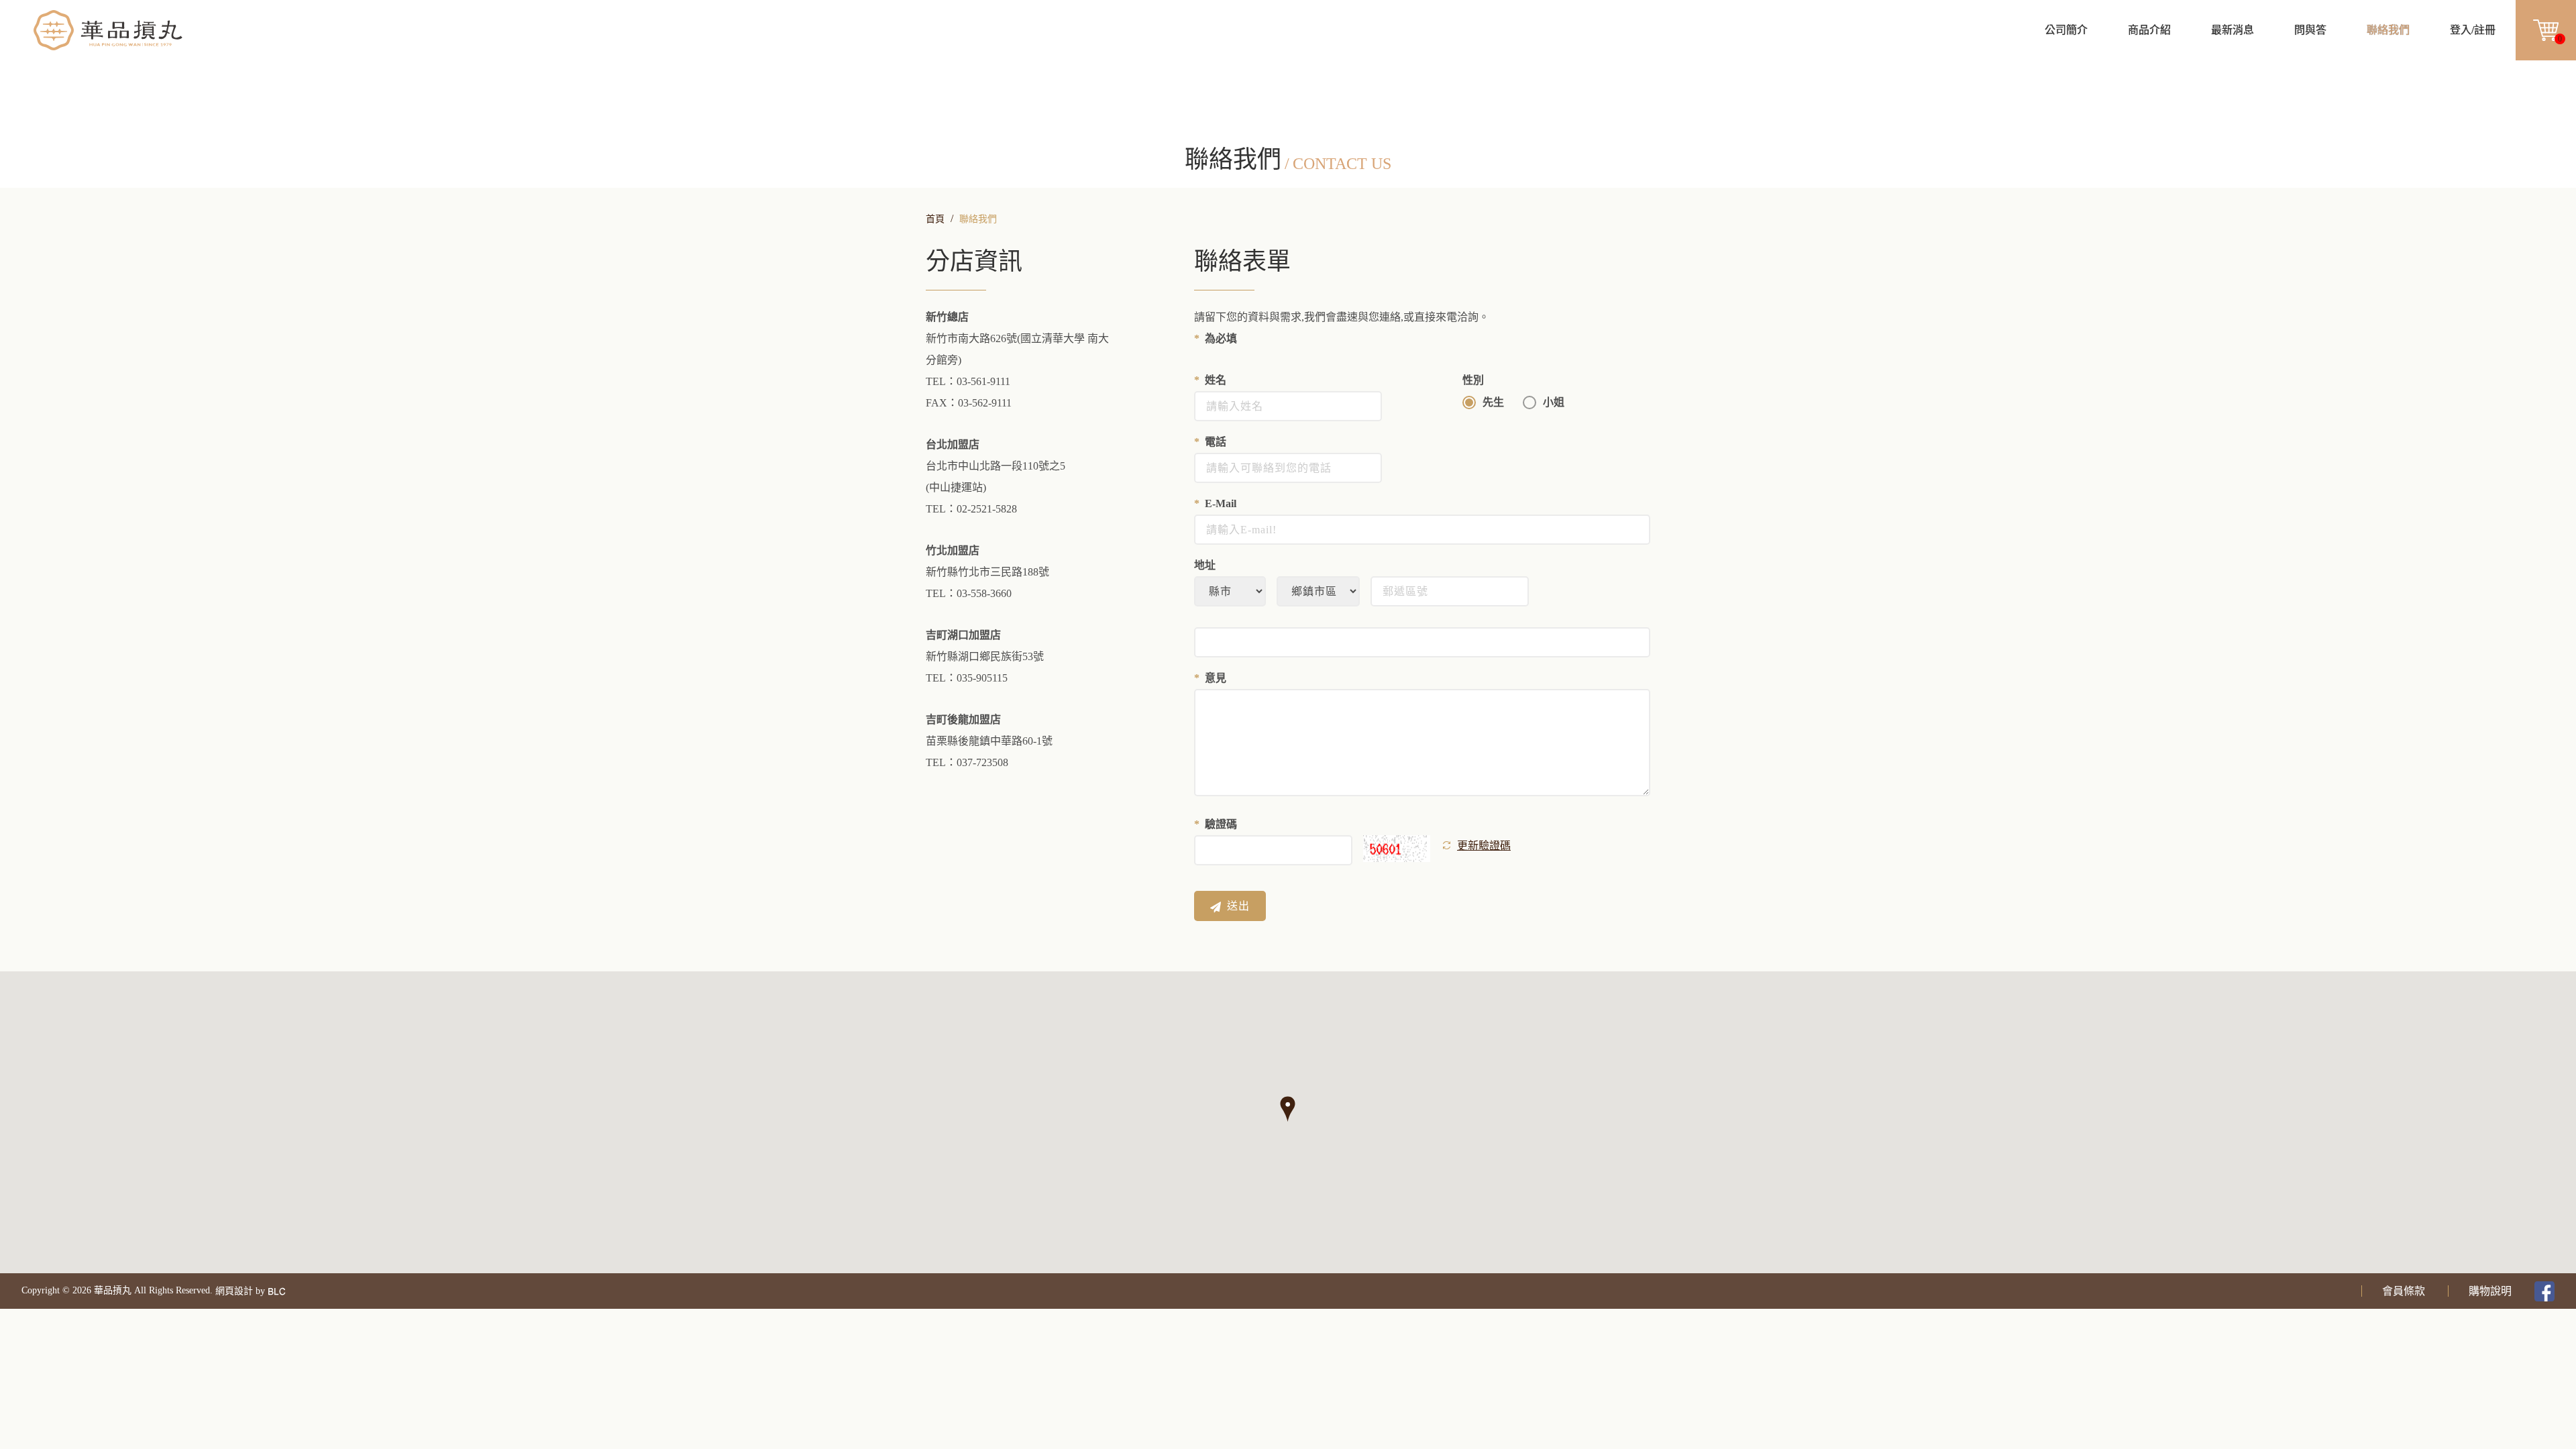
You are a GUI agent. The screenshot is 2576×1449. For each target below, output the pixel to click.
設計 (244, 1291)
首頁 (935, 219)
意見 (1216, 678)
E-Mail (1221, 503)
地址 (1205, 565)
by (260, 1291)
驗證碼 (1221, 824)
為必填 (1221, 338)
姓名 (1216, 380)
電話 (1216, 442)
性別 (1473, 380)
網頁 (225, 1291)
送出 (1238, 906)
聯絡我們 (978, 219)
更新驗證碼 (1484, 846)
